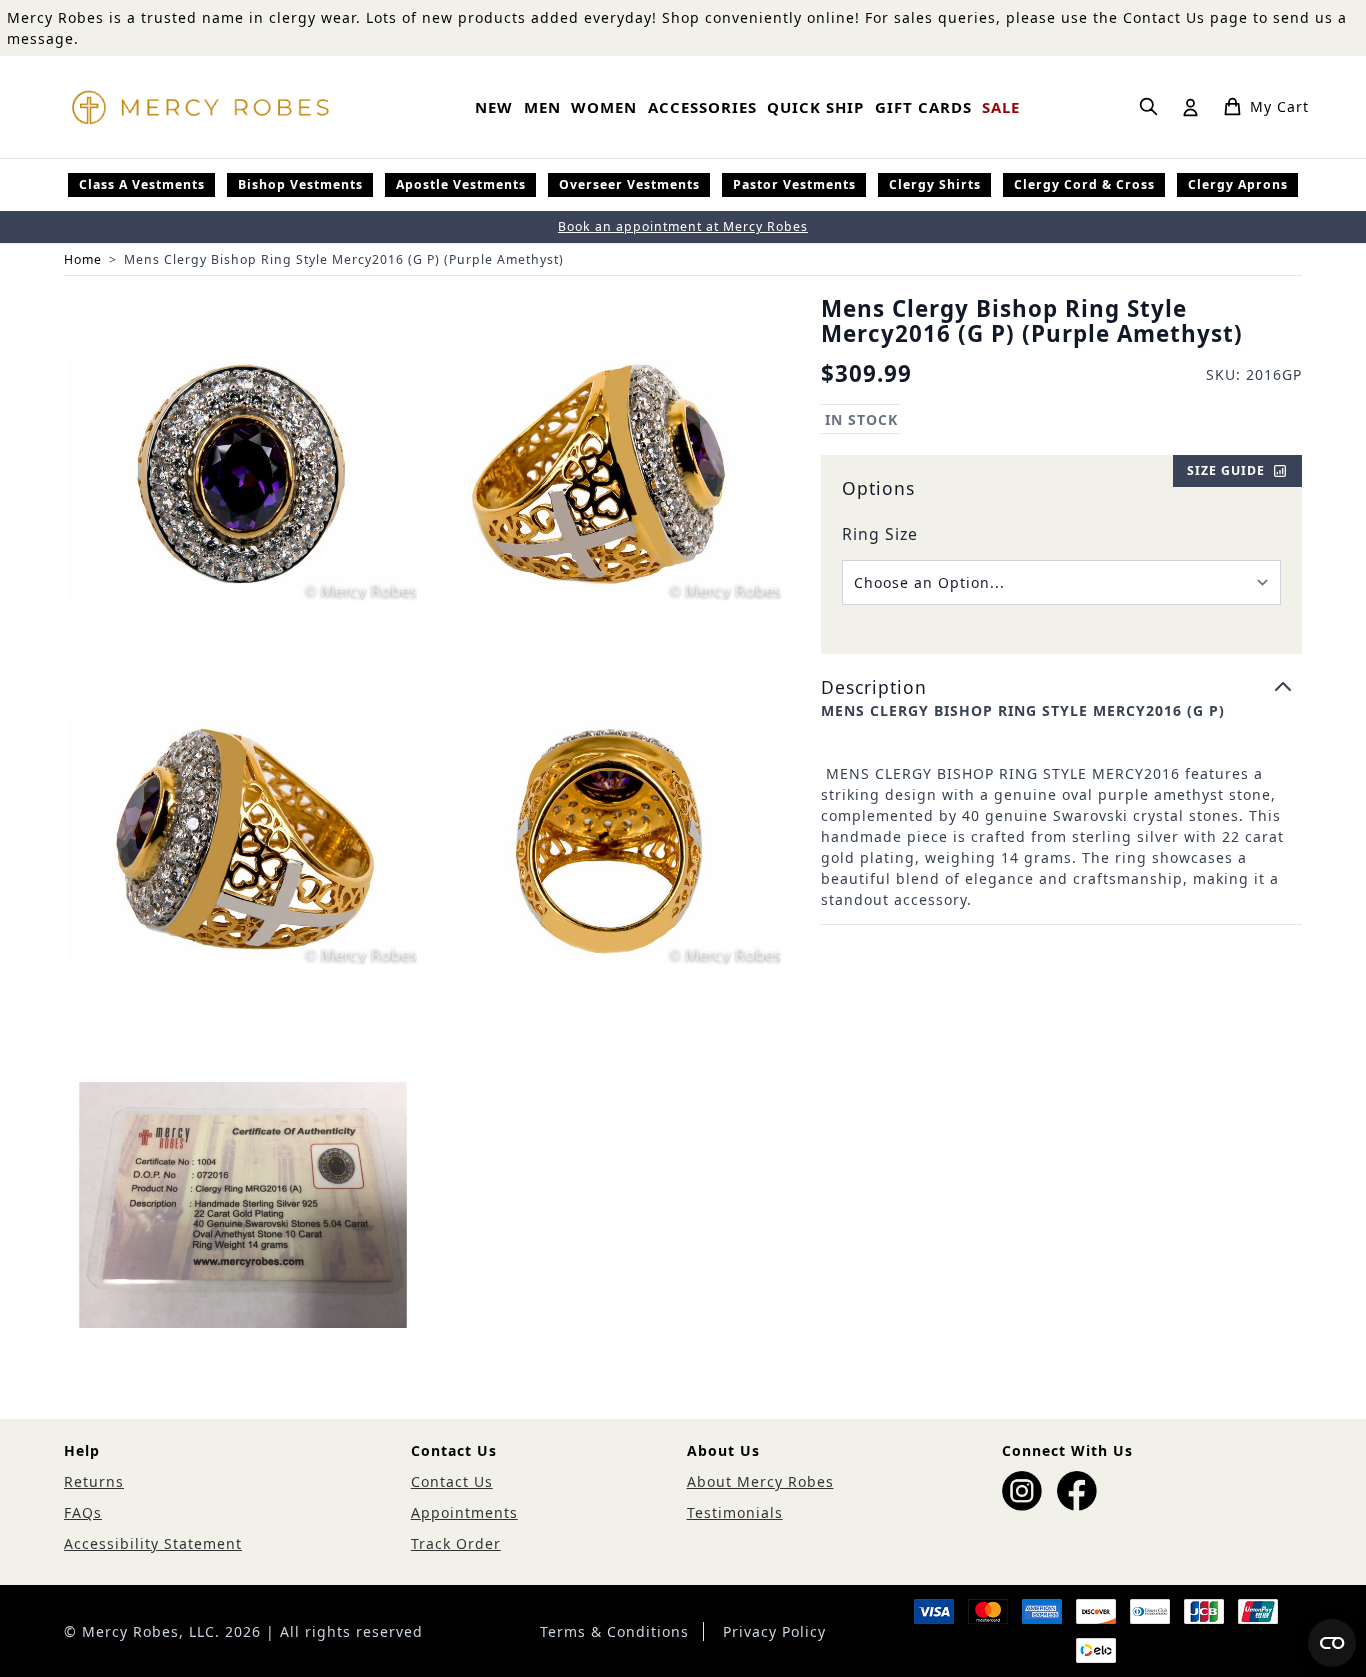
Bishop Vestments (300, 184)
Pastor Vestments (794, 184)
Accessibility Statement (153, 1543)
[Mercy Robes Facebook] (1077, 1491)
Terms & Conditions (614, 1631)
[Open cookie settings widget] (1332, 1643)
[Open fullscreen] (243, 476)
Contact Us (452, 1481)
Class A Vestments (142, 184)
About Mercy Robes (760, 1481)
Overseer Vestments (629, 184)
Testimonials (735, 1512)
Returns (94, 1481)
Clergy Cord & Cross (1084, 184)
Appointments (464, 1512)
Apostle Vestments (461, 184)
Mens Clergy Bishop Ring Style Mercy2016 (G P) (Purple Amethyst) (344, 259)
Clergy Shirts (935, 184)
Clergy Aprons (1238, 184)
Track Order (456, 1543)
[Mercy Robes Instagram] (1022, 1491)
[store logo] (200, 107)
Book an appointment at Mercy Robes (683, 226)
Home (83, 259)
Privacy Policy (774, 1631)
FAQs (83, 1512)
